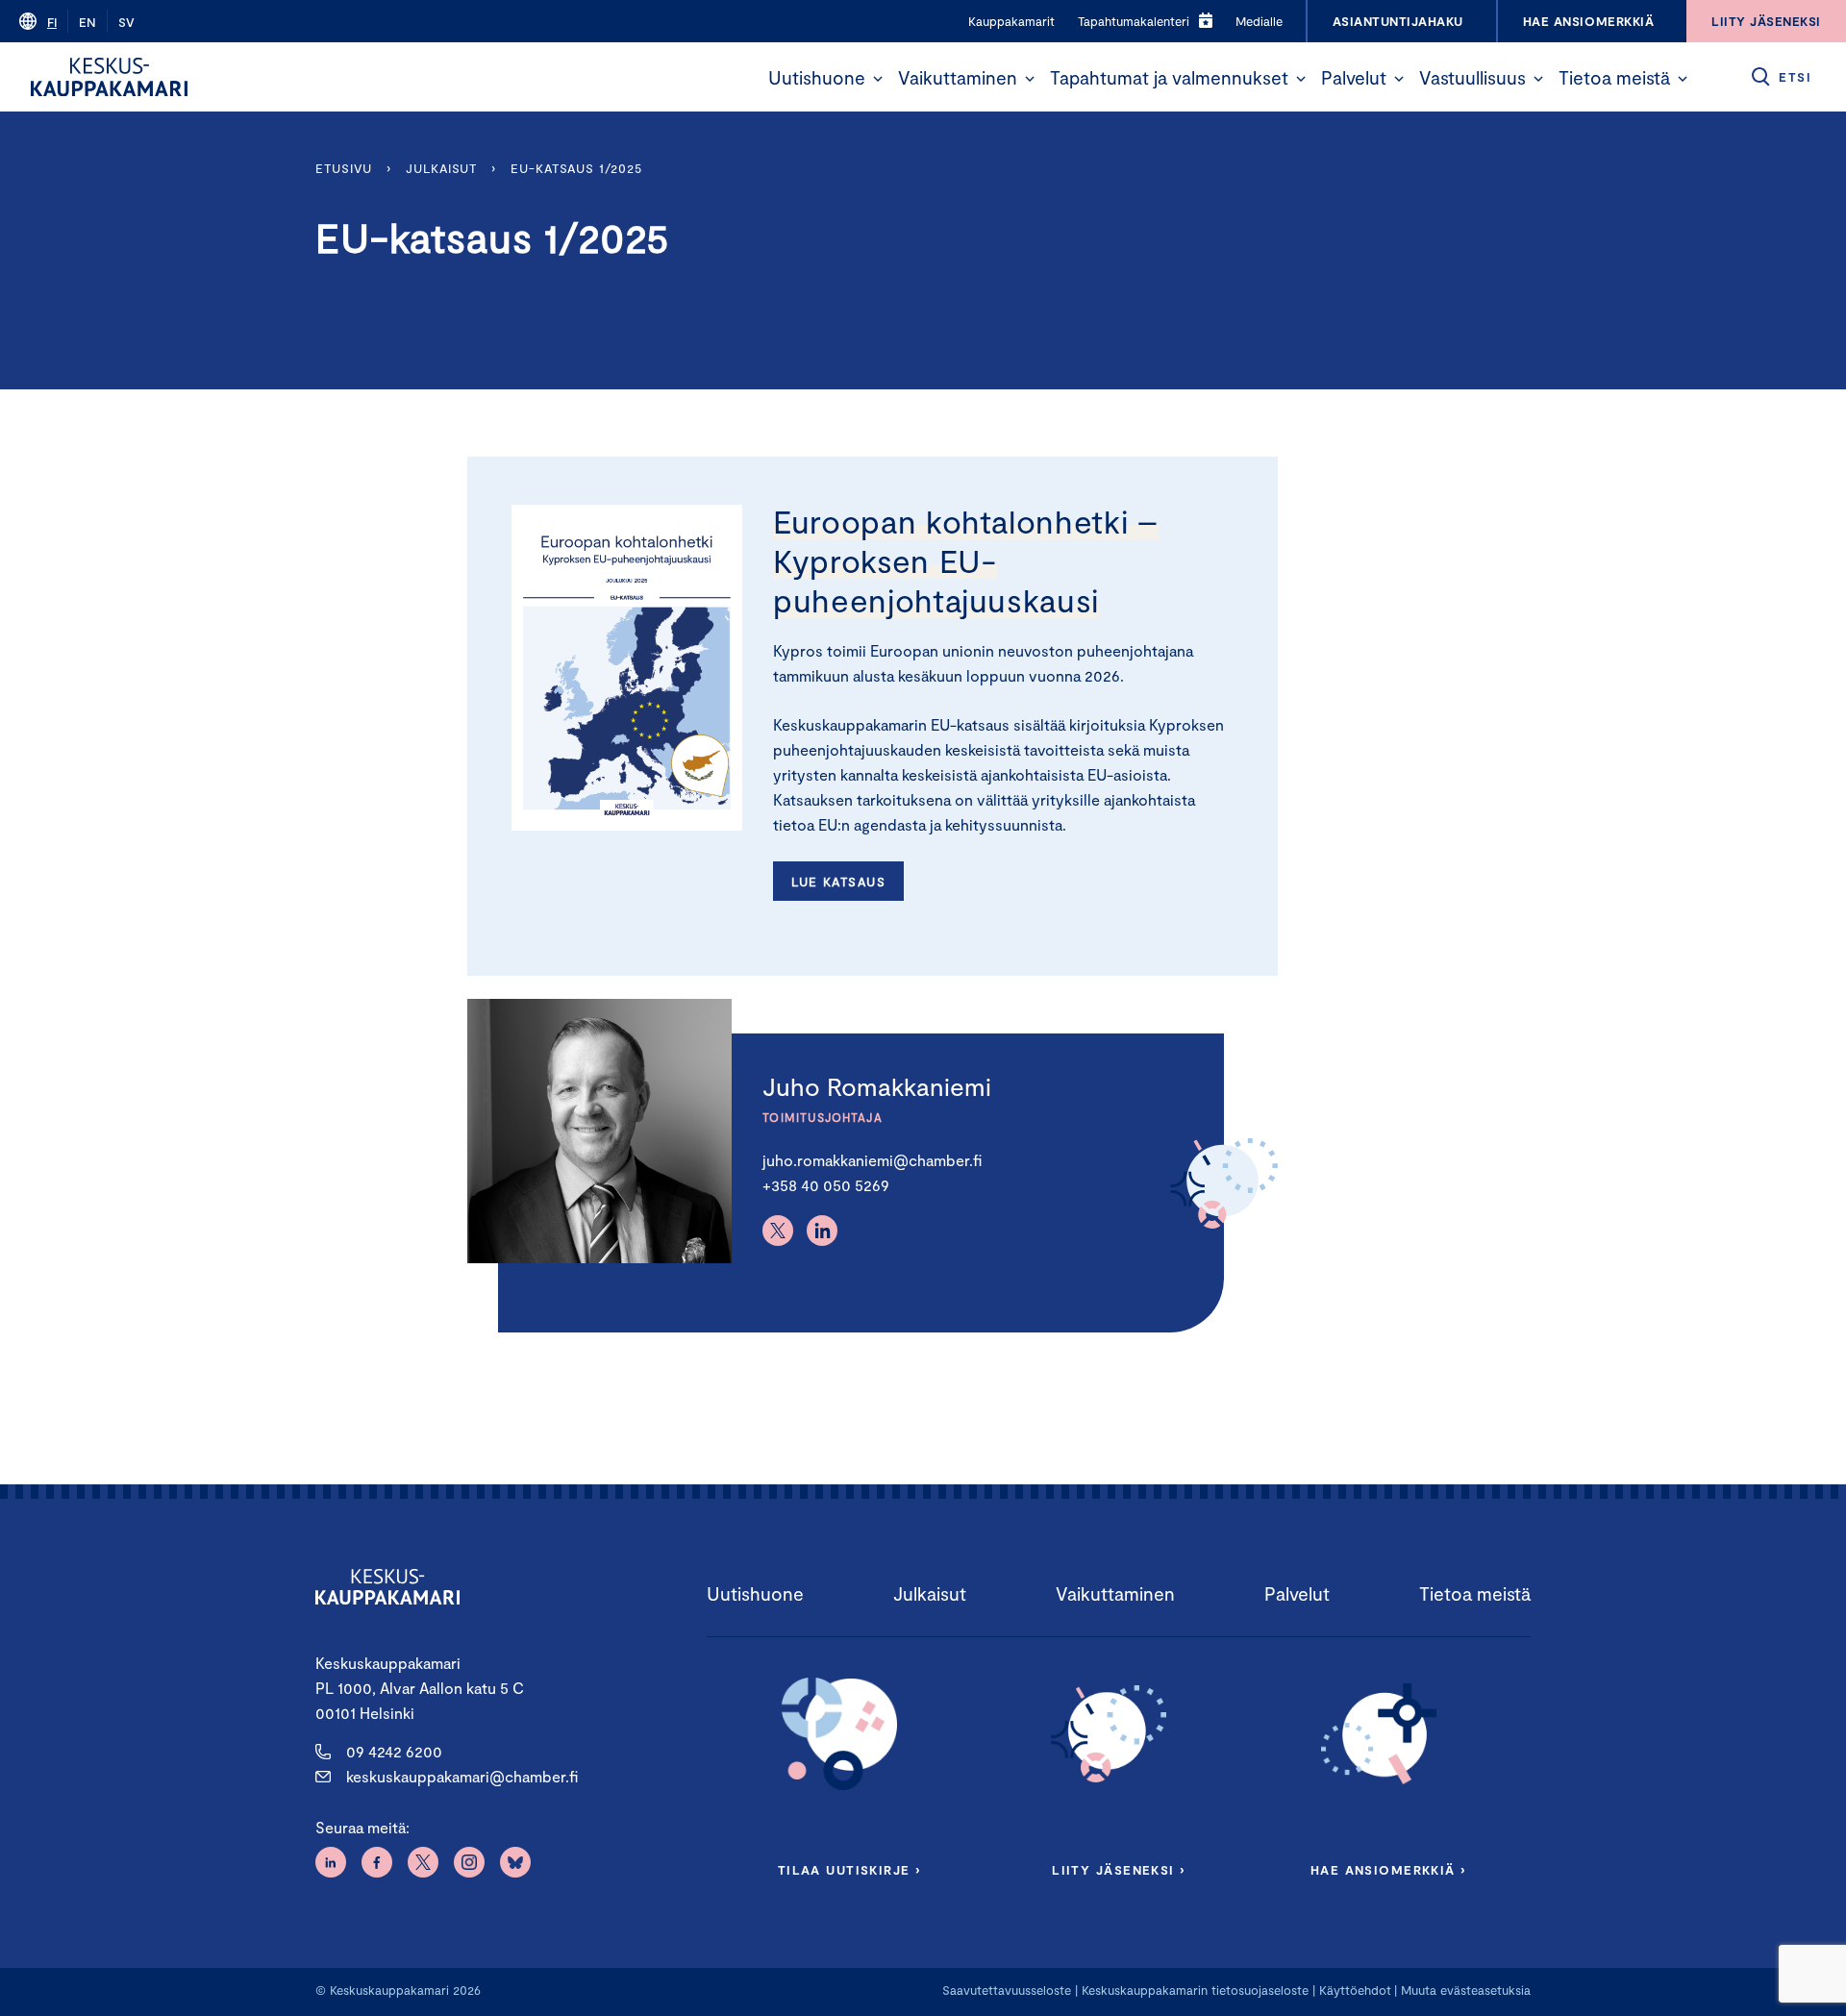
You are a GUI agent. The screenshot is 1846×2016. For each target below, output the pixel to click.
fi (52, 22)
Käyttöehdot (1355, 1990)
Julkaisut (441, 168)
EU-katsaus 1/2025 (576, 168)
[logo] (109, 77)
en (87, 22)
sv (126, 22)
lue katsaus (838, 882)
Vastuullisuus (1472, 77)
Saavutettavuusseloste (1007, 1990)
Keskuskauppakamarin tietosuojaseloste (1193, 1990)
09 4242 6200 (394, 1751)
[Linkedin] (822, 1231)
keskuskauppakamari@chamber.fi (462, 1776)
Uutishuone (817, 77)
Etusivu (344, 168)
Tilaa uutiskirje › (849, 1870)
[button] (878, 79)
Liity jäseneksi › (1118, 1870)
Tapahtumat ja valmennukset (1169, 77)
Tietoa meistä (1614, 77)
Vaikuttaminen (958, 77)
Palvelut (1354, 77)
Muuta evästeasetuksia (1466, 1990)
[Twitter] (778, 1231)
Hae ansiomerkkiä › (1388, 1870)
